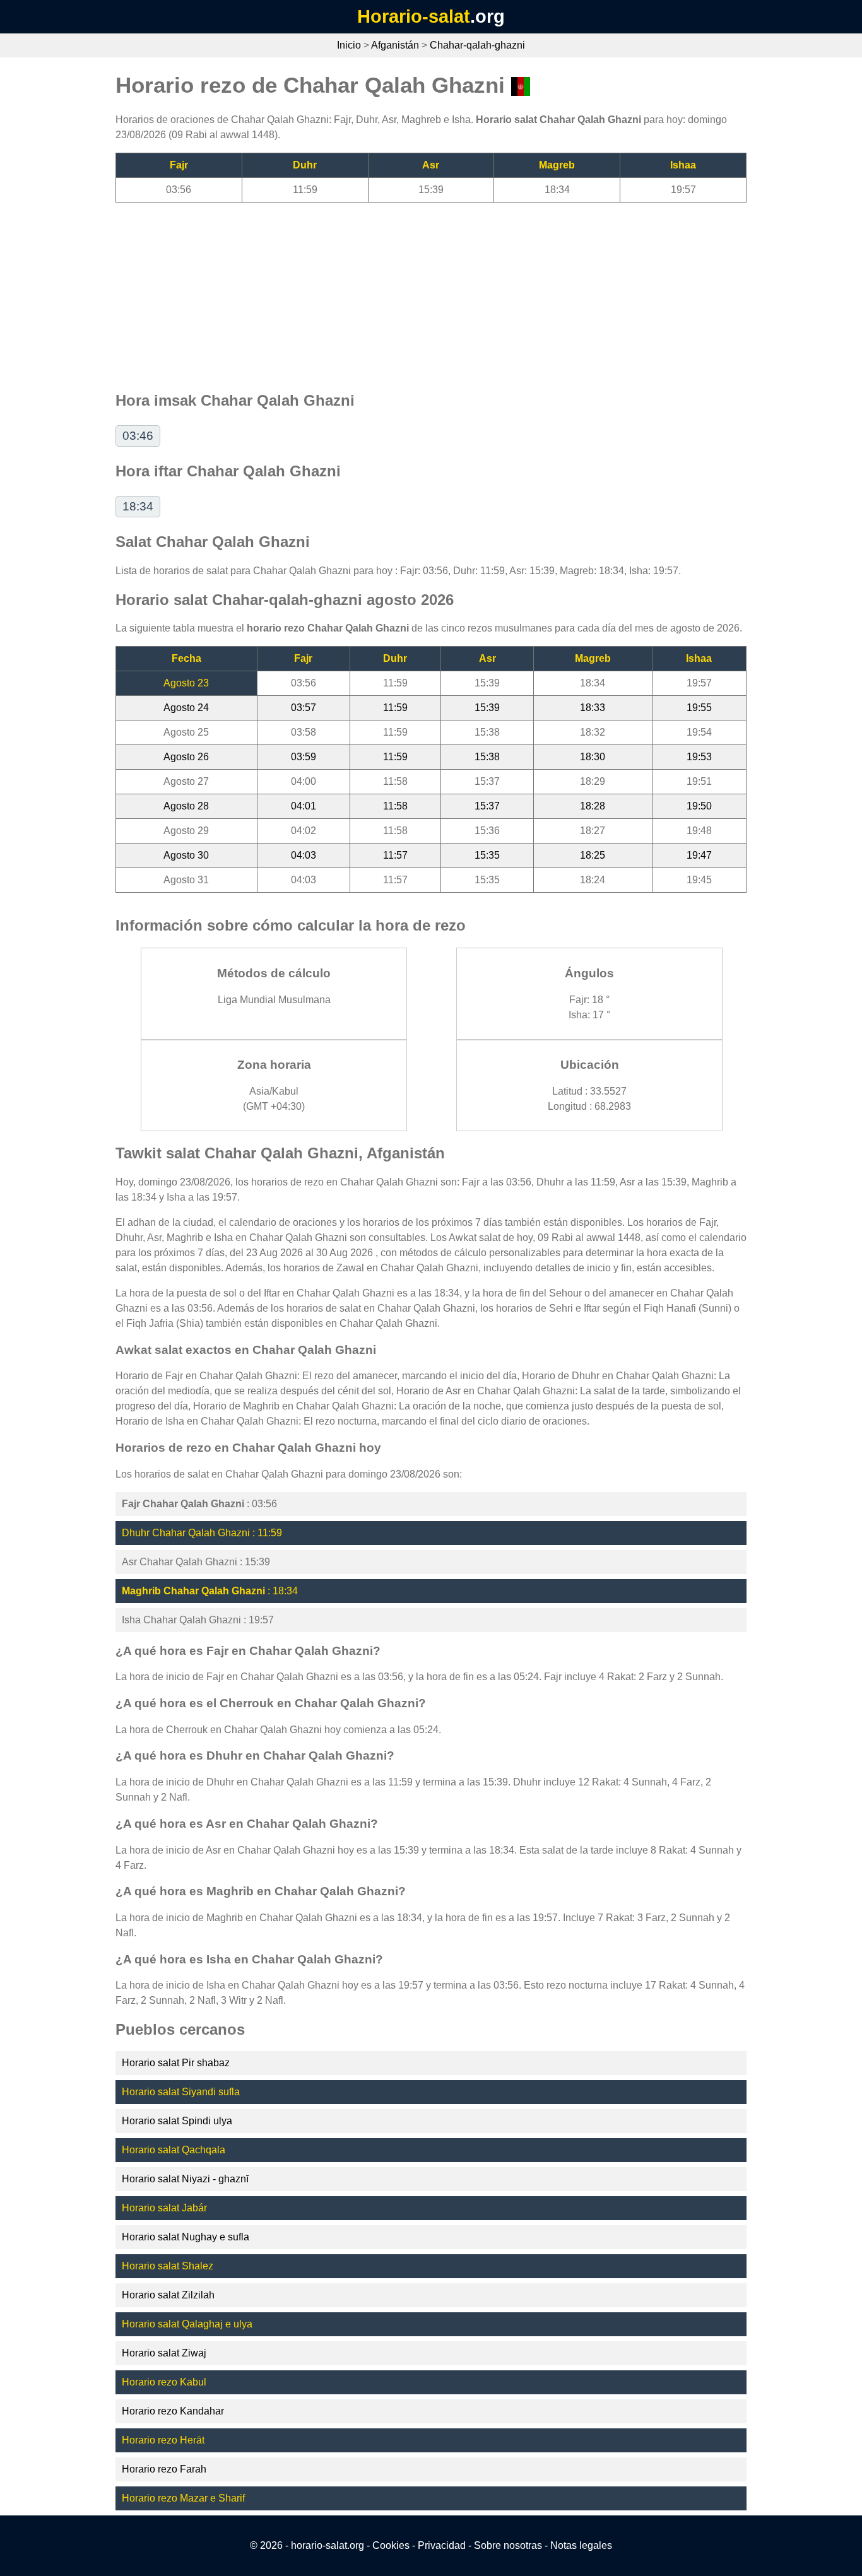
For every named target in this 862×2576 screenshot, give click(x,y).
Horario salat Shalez (168, 2266)
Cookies (391, 2545)
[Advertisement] (431, 291)
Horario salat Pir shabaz (176, 2063)
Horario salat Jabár (164, 2208)
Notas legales (581, 2545)
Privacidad (442, 2545)
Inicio (349, 45)
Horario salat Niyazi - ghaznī (185, 2179)
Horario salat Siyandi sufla (181, 2092)
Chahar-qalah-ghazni (477, 45)
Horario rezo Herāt (163, 2440)
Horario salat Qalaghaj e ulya (187, 2324)
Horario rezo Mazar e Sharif (183, 2498)
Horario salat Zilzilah (168, 2295)
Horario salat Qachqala (174, 2150)
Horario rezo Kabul (164, 2382)
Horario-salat (414, 16)
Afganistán (395, 45)
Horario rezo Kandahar (173, 2411)
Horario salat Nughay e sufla (186, 2237)
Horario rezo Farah (164, 2469)
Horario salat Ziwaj (164, 2353)
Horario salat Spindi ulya (177, 2121)
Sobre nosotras (508, 2545)
